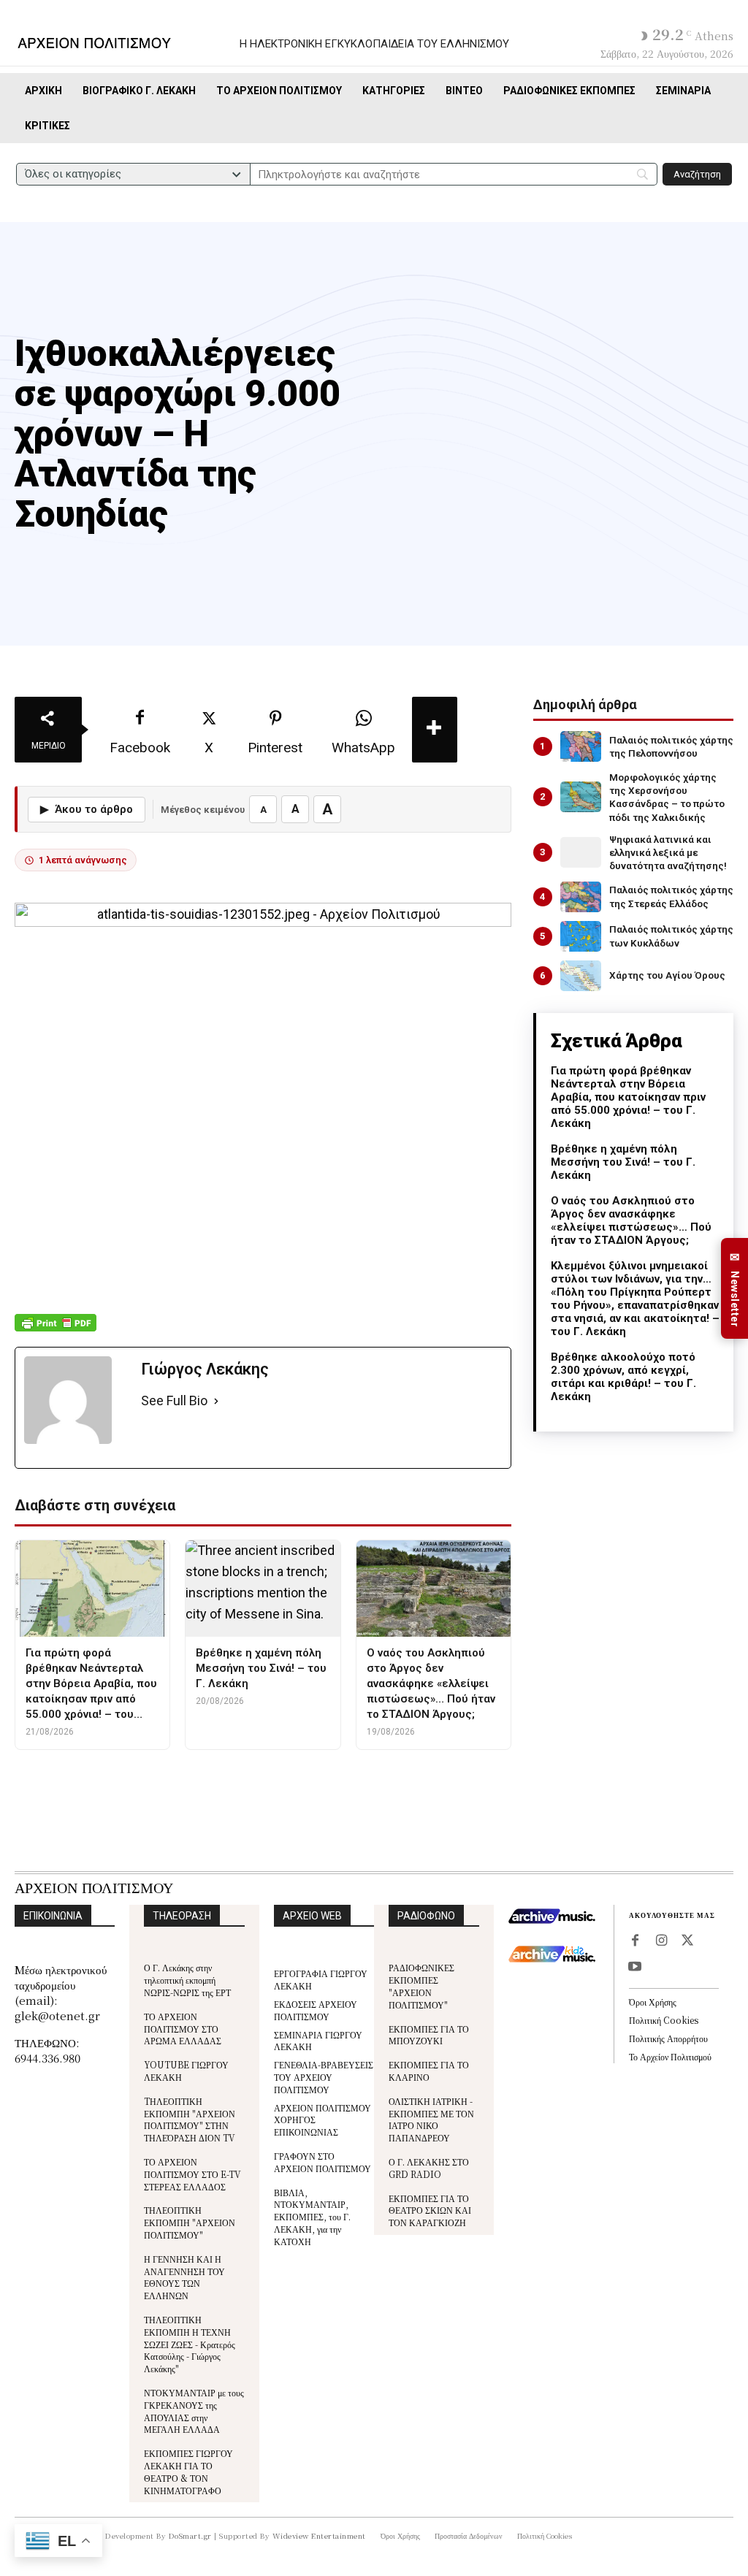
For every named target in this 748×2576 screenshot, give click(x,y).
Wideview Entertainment (319, 2535)
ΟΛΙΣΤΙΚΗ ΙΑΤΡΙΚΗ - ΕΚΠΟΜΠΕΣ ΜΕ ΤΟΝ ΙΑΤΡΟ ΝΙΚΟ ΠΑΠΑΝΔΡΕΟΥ (431, 2119)
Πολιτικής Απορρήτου (668, 2038)
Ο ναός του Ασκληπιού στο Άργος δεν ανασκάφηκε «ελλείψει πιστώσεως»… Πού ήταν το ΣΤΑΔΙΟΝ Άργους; (631, 1220)
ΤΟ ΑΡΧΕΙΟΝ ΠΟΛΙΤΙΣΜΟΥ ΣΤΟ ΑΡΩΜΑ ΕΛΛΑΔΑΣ (183, 2029)
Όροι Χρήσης (653, 2002)
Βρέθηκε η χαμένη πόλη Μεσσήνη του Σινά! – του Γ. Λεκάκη (623, 1162)
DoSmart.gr (190, 2535)
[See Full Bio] (216, 1401)
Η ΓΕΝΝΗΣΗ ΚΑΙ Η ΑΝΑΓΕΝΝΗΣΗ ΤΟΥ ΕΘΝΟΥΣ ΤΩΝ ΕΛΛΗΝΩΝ (184, 2277)
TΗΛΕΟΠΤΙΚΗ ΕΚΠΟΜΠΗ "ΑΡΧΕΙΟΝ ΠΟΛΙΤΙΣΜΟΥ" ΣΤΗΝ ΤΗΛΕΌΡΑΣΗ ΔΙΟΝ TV (190, 2119)
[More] (435, 730)
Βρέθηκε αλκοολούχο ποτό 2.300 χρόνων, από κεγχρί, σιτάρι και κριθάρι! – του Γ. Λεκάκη (623, 1377)
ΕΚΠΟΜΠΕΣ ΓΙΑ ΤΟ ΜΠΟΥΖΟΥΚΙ (429, 2035)
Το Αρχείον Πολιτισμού (670, 2056)
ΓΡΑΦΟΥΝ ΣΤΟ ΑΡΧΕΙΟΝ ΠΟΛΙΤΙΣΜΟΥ (323, 2162)
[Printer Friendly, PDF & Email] (56, 1330)
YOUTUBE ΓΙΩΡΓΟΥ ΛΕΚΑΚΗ (186, 2071)
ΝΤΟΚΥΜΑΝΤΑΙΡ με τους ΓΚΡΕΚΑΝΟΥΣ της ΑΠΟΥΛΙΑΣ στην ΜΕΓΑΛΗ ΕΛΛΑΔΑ (194, 2411)
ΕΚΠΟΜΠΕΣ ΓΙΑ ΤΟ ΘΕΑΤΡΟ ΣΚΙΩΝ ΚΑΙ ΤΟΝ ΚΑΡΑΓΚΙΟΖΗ (430, 2210)
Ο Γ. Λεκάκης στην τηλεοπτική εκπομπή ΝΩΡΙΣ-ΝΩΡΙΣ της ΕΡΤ (187, 1980)
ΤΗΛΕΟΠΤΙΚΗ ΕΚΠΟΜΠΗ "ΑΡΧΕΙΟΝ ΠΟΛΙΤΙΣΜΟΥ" (190, 2222)
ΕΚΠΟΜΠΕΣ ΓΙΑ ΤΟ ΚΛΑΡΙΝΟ (429, 2071)
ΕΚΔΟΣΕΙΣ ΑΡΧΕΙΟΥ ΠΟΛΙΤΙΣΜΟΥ (316, 2010)
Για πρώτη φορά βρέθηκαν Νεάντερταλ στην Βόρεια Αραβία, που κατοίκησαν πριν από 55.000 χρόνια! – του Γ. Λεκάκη (628, 1097)
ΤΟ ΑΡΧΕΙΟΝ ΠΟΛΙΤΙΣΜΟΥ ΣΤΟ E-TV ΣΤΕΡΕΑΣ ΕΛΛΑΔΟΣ (192, 2174)
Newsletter (735, 1289)
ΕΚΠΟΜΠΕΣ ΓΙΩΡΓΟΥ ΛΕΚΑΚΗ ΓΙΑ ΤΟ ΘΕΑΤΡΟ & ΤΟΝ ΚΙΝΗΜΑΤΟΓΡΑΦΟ (188, 2471)
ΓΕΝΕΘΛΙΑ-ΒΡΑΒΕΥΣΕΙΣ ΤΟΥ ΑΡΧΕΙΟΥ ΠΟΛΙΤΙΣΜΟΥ (324, 2077)
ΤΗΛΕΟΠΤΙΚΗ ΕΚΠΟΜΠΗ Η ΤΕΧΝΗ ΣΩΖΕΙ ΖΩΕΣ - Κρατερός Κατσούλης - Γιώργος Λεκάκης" (190, 2344)
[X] (687, 1941)
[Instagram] (661, 1941)
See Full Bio (174, 1400)
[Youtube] (635, 1968)
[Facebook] (635, 1941)
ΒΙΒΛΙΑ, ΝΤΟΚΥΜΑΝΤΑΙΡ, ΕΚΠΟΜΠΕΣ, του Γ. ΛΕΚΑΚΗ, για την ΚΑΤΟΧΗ (312, 2217)
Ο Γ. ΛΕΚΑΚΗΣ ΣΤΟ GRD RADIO (429, 2168)
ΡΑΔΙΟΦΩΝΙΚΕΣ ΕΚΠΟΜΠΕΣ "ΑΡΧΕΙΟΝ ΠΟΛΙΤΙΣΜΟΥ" (421, 1985)
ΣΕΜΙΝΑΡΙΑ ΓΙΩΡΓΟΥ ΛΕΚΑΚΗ (318, 2041)
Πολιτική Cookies (664, 2020)
